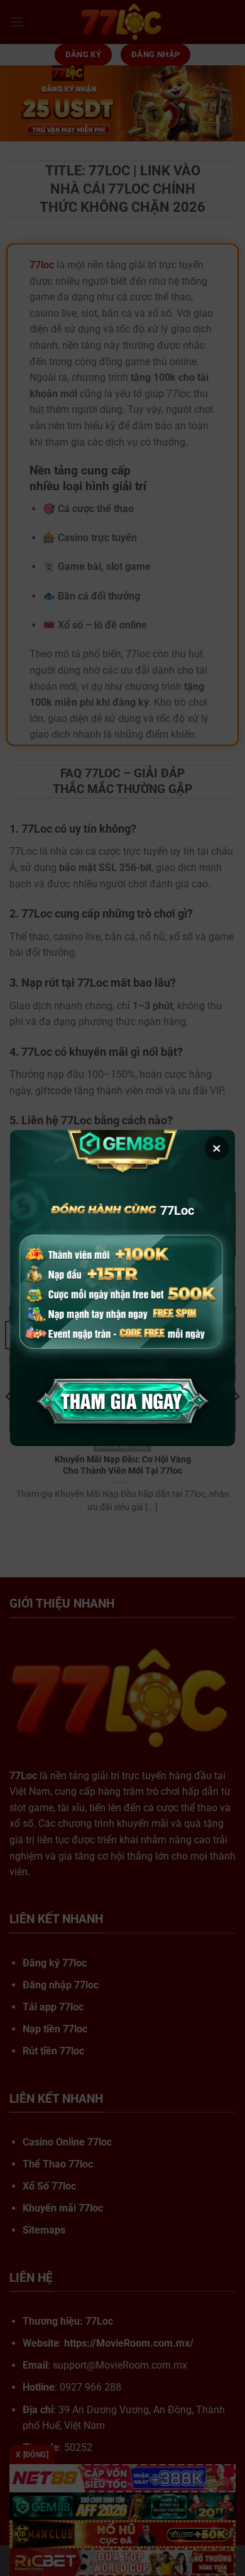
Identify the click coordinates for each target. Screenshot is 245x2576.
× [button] (217, 1148)
